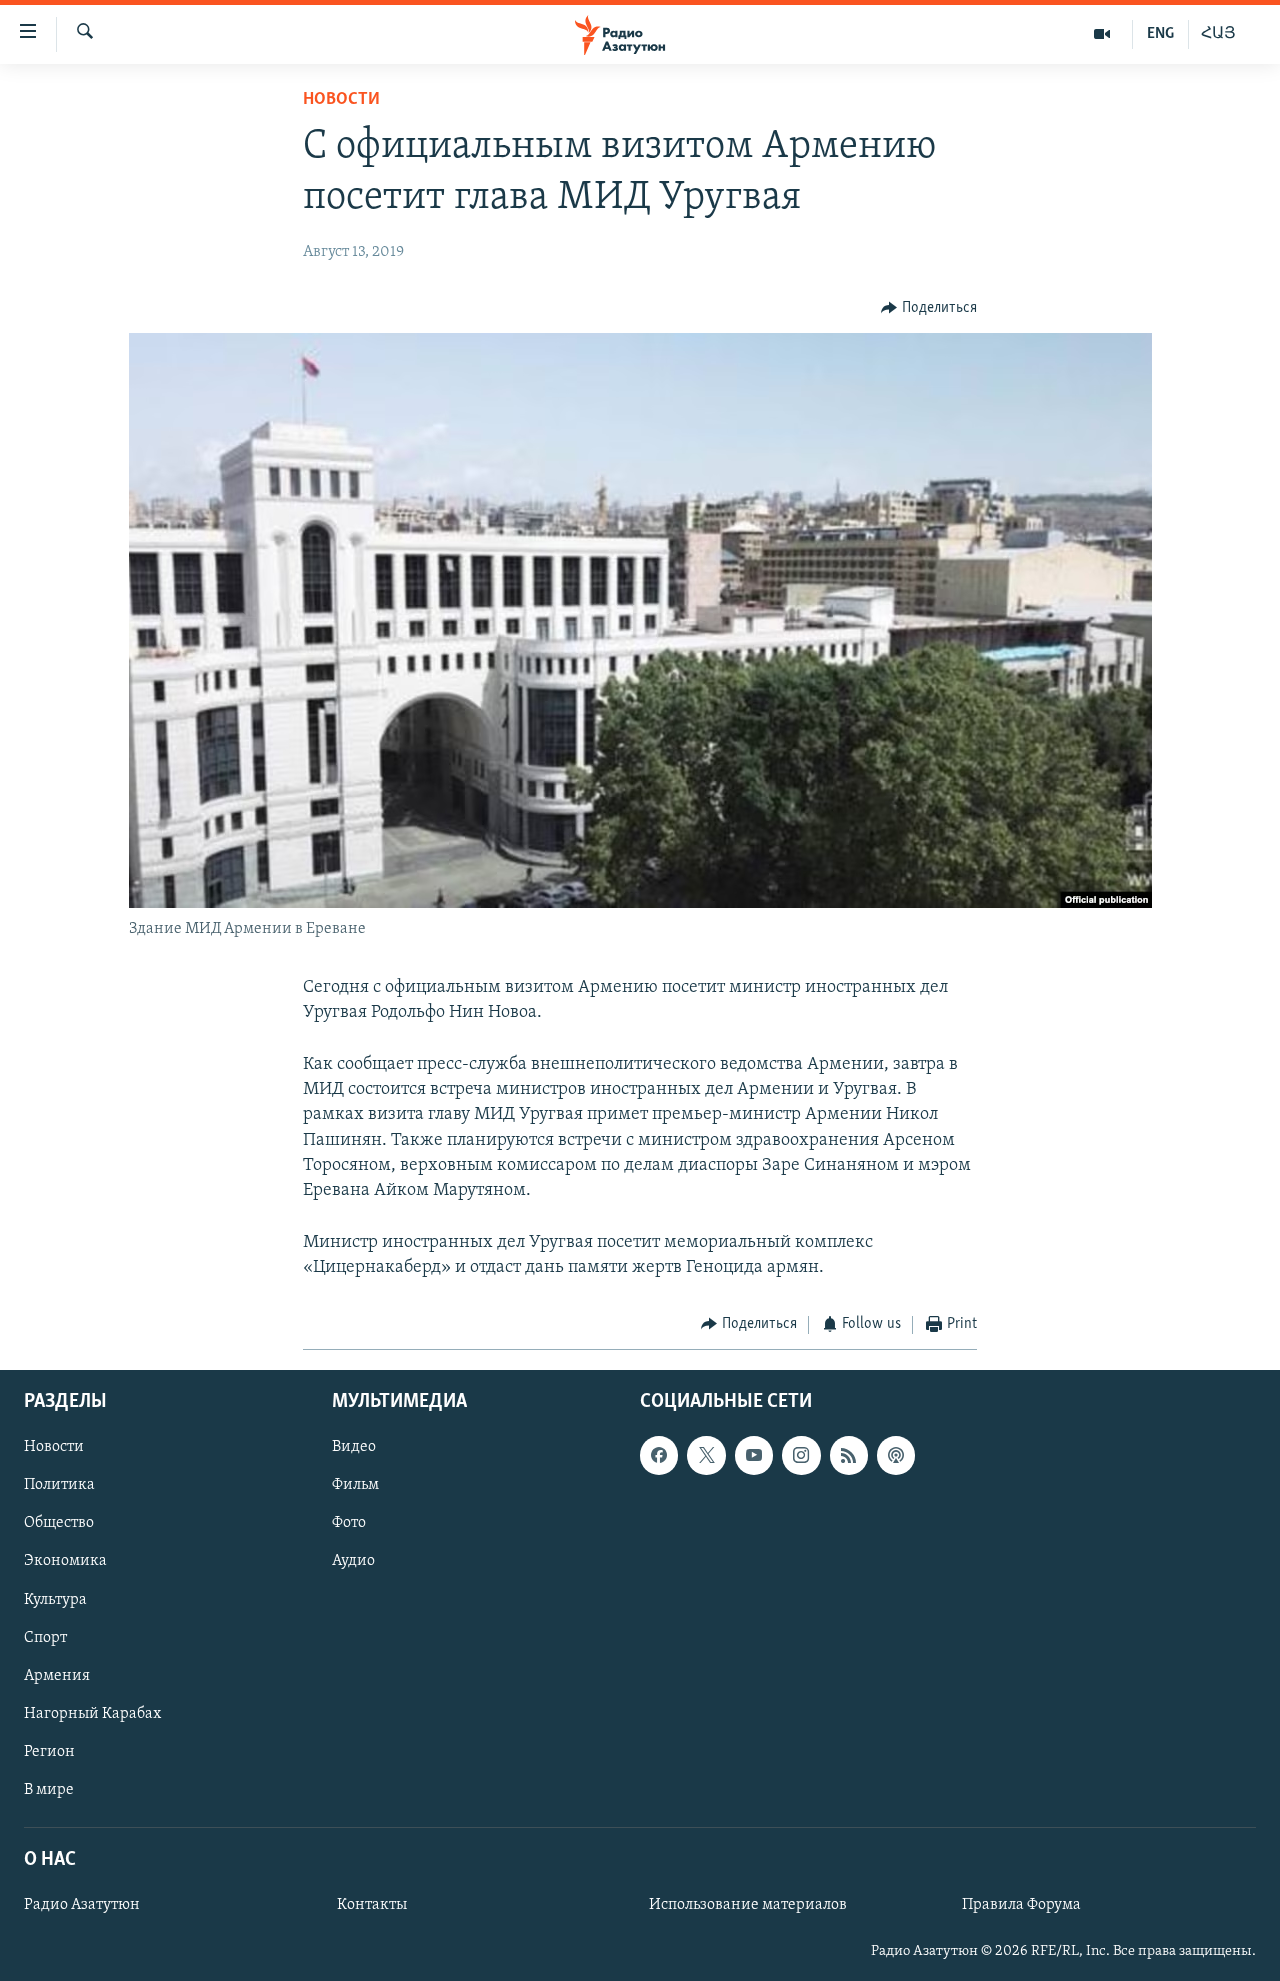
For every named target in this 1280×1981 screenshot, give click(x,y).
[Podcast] (896, 1455)
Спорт (45, 1638)
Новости (341, 100)
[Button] (929, 308)
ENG (1160, 34)
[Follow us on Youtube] (754, 1455)
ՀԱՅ (1218, 34)
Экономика (65, 1562)
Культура (55, 1600)
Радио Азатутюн (82, 1905)
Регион (49, 1752)
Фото (349, 1523)
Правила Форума (1021, 1905)
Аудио (353, 1562)
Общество (59, 1523)
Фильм (355, 1485)
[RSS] (849, 1455)
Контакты (372, 1905)
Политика (59, 1485)
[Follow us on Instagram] (801, 1455)
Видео (354, 1447)
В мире (49, 1790)
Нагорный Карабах (92, 1714)
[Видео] (1102, 34)
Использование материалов (748, 1905)
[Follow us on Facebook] (659, 1455)
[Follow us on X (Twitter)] (706, 1455)
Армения (57, 1676)
